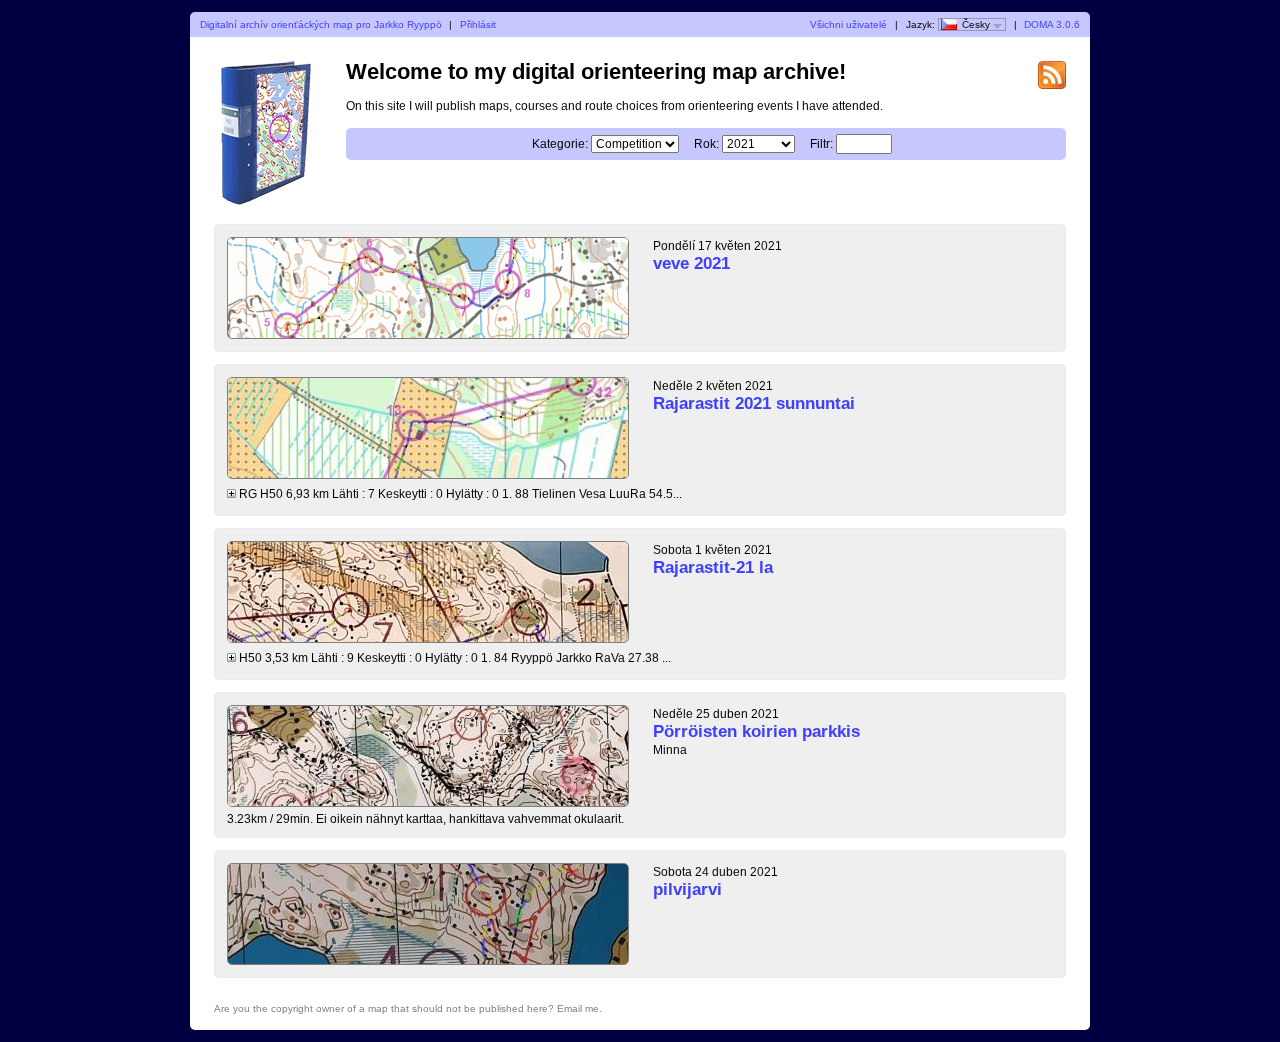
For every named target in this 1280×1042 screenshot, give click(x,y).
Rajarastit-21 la (713, 567)
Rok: (706, 144)
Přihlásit (478, 24)
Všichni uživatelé (848, 24)
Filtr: (821, 144)
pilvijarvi (687, 889)
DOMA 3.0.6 (1052, 24)
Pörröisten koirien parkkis (756, 731)
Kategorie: (560, 144)
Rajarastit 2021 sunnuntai (754, 403)
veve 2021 (691, 263)
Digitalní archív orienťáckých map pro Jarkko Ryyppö (321, 24)
